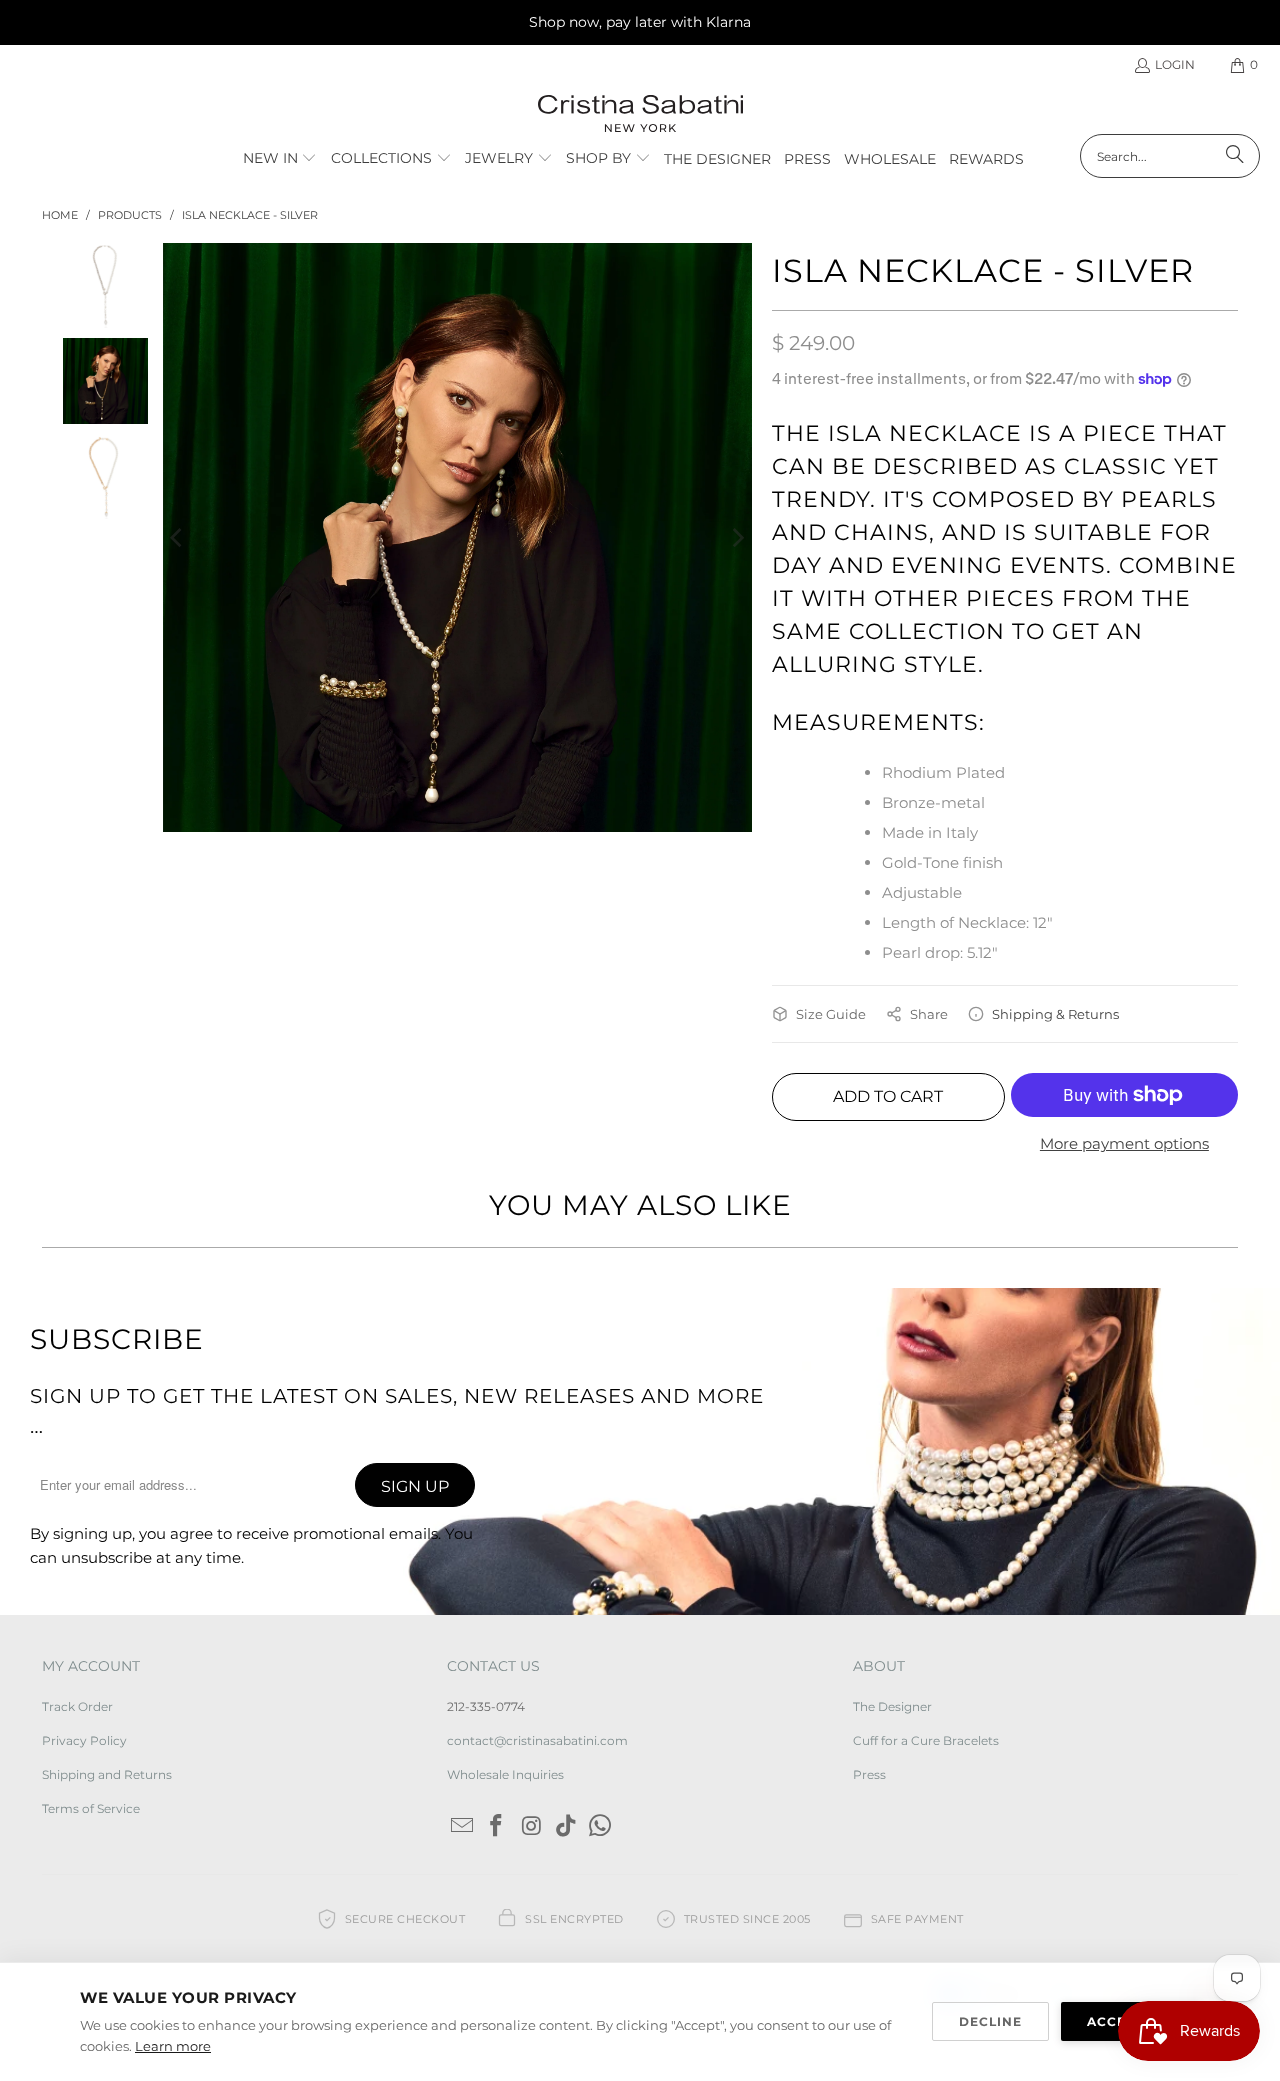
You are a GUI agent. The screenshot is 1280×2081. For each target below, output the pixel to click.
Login (1175, 64)
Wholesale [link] (890, 159)
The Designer (892, 1706)
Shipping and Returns (107, 1774)
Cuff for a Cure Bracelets (926, 1740)
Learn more (173, 2046)
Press (869, 1774)
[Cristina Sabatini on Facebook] (497, 1827)
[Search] (1235, 156)
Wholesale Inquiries (505, 1774)
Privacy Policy (84, 1740)
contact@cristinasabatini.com (537, 1740)
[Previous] (178, 537)
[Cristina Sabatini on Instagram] (532, 1827)
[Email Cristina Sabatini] (462, 1827)
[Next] (737, 537)
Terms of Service (91, 1808)
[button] (280, 159)
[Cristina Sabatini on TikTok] (566, 1827)
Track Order (77, 1706)
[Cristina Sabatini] (640, 114)
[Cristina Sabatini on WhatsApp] (601, 1827)
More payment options (1124, 1143)
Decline (990, 2021)
